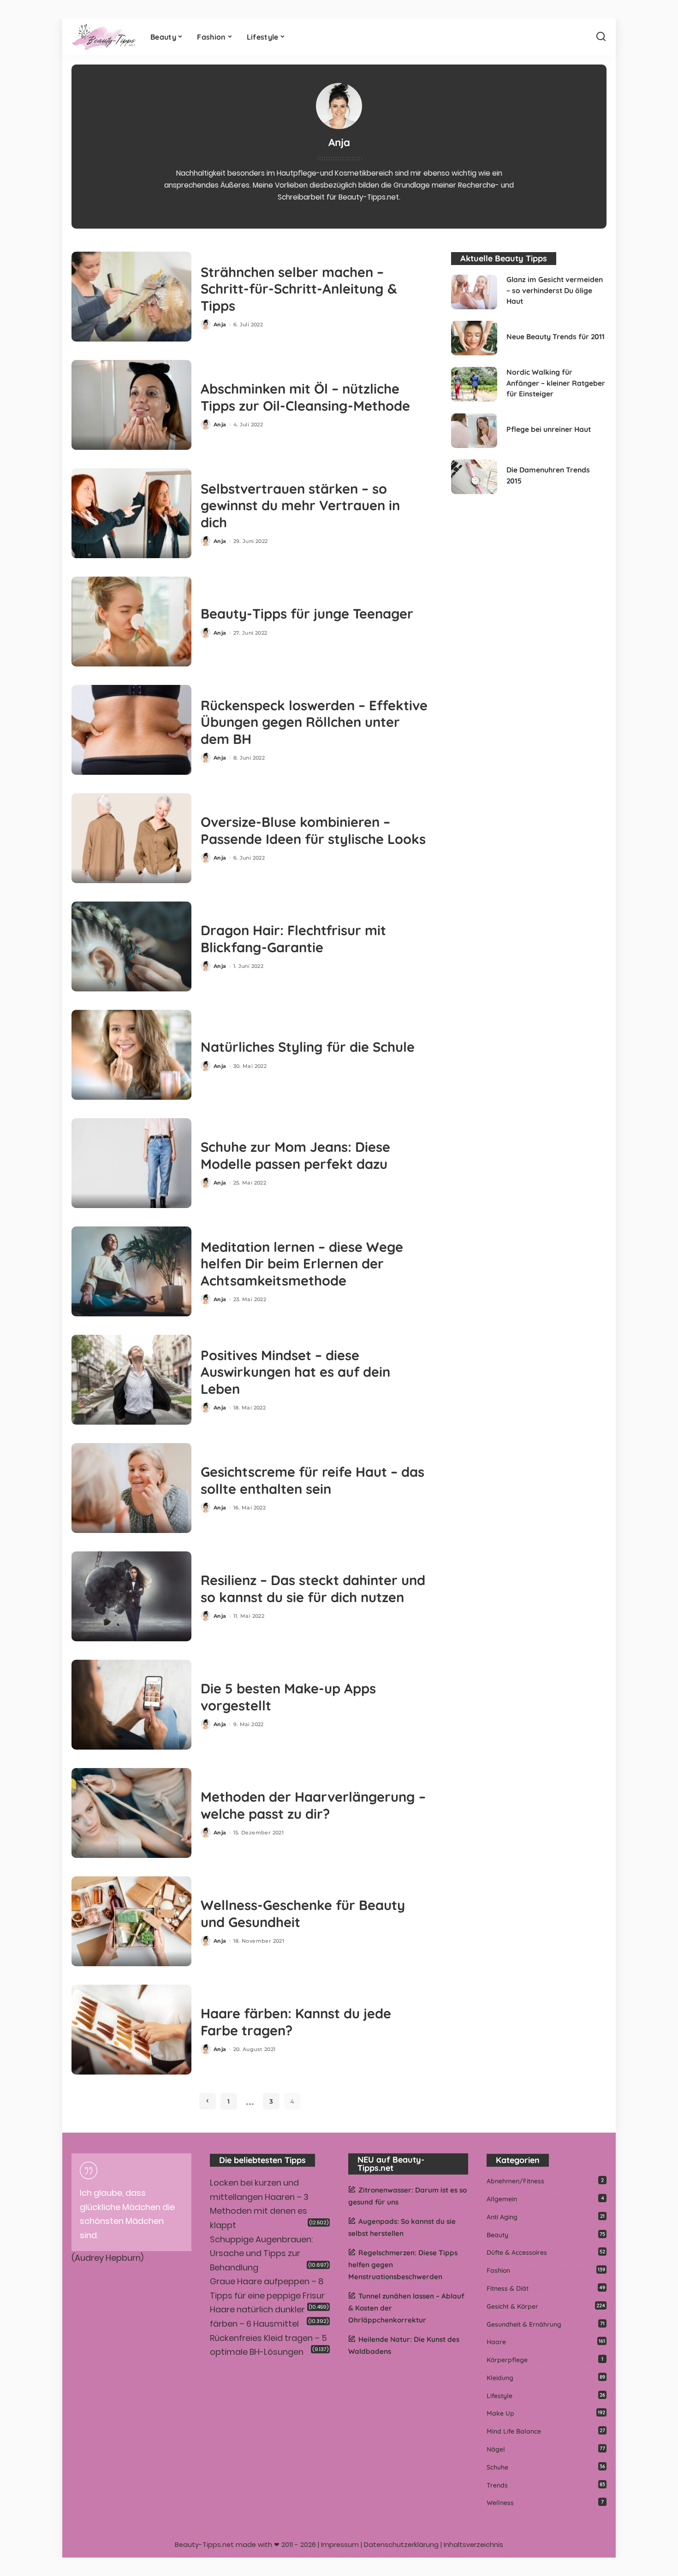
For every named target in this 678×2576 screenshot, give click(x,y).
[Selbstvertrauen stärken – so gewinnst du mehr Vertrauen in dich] (131, 513)
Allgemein (502, 2199)
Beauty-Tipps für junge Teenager (307, 613)
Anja (220, 324)
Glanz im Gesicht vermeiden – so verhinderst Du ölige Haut (555, 290)
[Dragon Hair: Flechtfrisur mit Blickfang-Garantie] (131, 946)
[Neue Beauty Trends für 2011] (474, 338)
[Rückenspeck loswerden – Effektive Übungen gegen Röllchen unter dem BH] (131, 730)
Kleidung (500, 2378)
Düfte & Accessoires (517, 2252)
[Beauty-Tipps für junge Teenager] (131, 622)
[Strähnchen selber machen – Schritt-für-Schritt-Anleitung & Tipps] (131, 297)
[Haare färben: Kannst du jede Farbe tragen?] (131, 2030)
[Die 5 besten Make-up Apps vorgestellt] (131, 1705)
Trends (497, 2485)
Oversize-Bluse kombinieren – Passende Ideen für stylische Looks (313, 830)
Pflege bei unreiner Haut (549, 429)
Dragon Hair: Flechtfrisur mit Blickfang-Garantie (293, 939)
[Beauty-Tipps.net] (104, 37)
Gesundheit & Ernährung (524, 2324)
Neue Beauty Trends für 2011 (556, 336)
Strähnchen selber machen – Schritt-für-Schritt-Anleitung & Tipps (299, 289)
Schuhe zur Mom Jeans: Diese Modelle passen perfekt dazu (295, 1155)
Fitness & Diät (508, 2288)
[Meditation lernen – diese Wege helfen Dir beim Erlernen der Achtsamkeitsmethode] (131, 1271)
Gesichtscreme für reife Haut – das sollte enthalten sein (312, 1480)
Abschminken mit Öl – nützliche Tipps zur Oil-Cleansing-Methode (305, 397)
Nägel (496, 2449)
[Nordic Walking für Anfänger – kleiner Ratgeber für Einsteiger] (474, 384)
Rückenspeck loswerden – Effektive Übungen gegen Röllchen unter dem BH (314, 722)
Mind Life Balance (514, 2431)
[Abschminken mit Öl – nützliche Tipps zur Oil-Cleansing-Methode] (131, 405)
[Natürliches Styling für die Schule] (131, 1055)
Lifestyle (500, 2396)
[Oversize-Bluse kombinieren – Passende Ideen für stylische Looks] (131, 838)
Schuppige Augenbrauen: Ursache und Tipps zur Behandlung (261, 2253)
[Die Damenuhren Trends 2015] (474, 477)
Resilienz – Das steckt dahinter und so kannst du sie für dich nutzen (313, 1589)
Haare (496, 2342)
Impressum (340, 2545)
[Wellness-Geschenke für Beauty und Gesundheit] (131, 1921)
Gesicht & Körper (512, 2306)
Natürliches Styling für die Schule (308, 1047)
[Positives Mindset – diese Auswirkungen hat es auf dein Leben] (131, 1380)
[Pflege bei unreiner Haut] (474, 431)
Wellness (500, 2503)
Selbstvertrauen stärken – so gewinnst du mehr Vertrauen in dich (300, 505)
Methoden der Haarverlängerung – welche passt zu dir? (313, 1805)
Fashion (498, 2270)
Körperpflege (507, 2360)
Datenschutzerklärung (401, 2545)
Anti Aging (502, 2217)
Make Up (500, 2413)
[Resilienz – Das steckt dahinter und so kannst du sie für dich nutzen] (131, 1596)
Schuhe (497, 2467)
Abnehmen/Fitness (515, 2181)
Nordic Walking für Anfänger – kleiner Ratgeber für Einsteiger (556, 383)
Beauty (497, 2235)
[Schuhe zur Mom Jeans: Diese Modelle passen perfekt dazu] (131, 1163)
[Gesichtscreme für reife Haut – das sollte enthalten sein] (131, 1488)
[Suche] (601, 37)
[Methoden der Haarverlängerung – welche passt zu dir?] (131, 1813)
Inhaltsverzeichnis (473, 2545)
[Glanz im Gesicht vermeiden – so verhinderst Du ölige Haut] (474, 292)
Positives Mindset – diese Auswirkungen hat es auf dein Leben (295, 1372)
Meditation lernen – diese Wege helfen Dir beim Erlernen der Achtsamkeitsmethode (302, 1264)
